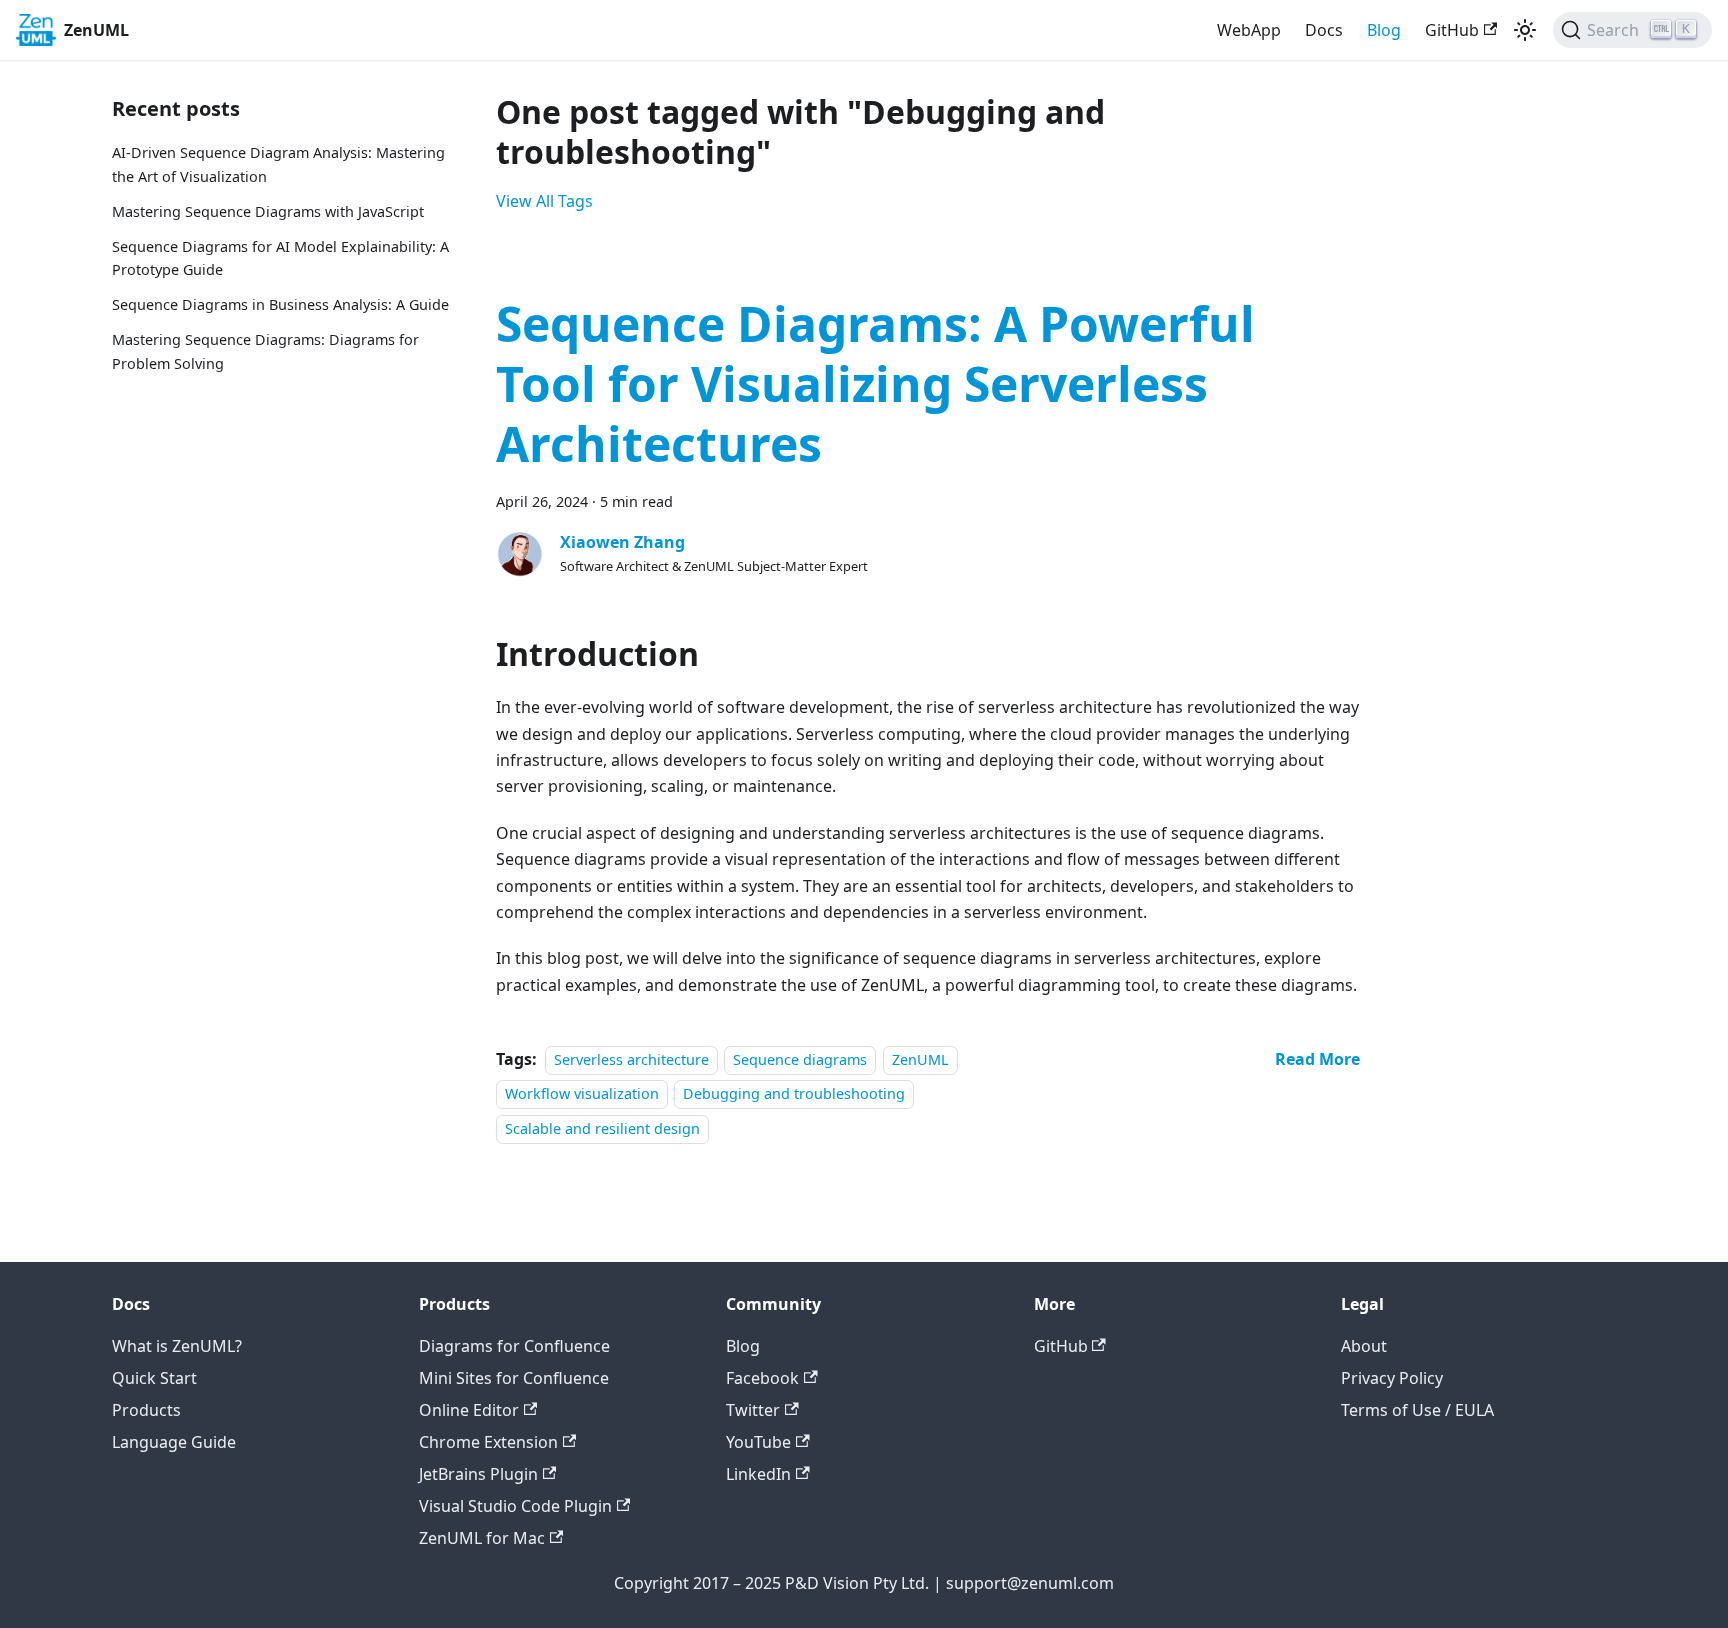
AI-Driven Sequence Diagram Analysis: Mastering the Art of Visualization (278, 164)
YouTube (758, 1442)
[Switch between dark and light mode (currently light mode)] (1525, 30)
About (1364, 1346)
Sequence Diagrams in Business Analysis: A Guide (280, 304)
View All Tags (544, 201)
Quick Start (154, 1378)
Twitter (753, 1410)
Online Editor (469, 1410)
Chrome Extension (488, 1442)
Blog (1384, 30)
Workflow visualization (582, 1093)
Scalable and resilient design (602, 1128)
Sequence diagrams (800, 1059)
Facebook (762, 1378)
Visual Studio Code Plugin (515, 1506)
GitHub (1452, 30)
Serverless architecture (631, 1059)
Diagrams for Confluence (514, 1346)
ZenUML (920, 1059)
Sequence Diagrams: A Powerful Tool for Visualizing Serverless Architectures (875, 383)
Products (146, 1410)
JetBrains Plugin (478, 1474)
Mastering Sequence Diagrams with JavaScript (268, 211)
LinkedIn (758, 1474)
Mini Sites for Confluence (514, 1378)
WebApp (1249, 30)
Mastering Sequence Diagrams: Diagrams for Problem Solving (265, 351)
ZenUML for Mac (482, 1538)
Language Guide (174, 1442)
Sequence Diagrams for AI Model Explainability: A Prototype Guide (280, 258)
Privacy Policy (1392, 1378)
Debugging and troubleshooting (794, 1093)
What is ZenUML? (177, 1346)
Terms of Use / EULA (1417, 1410)
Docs (1324, 30)
